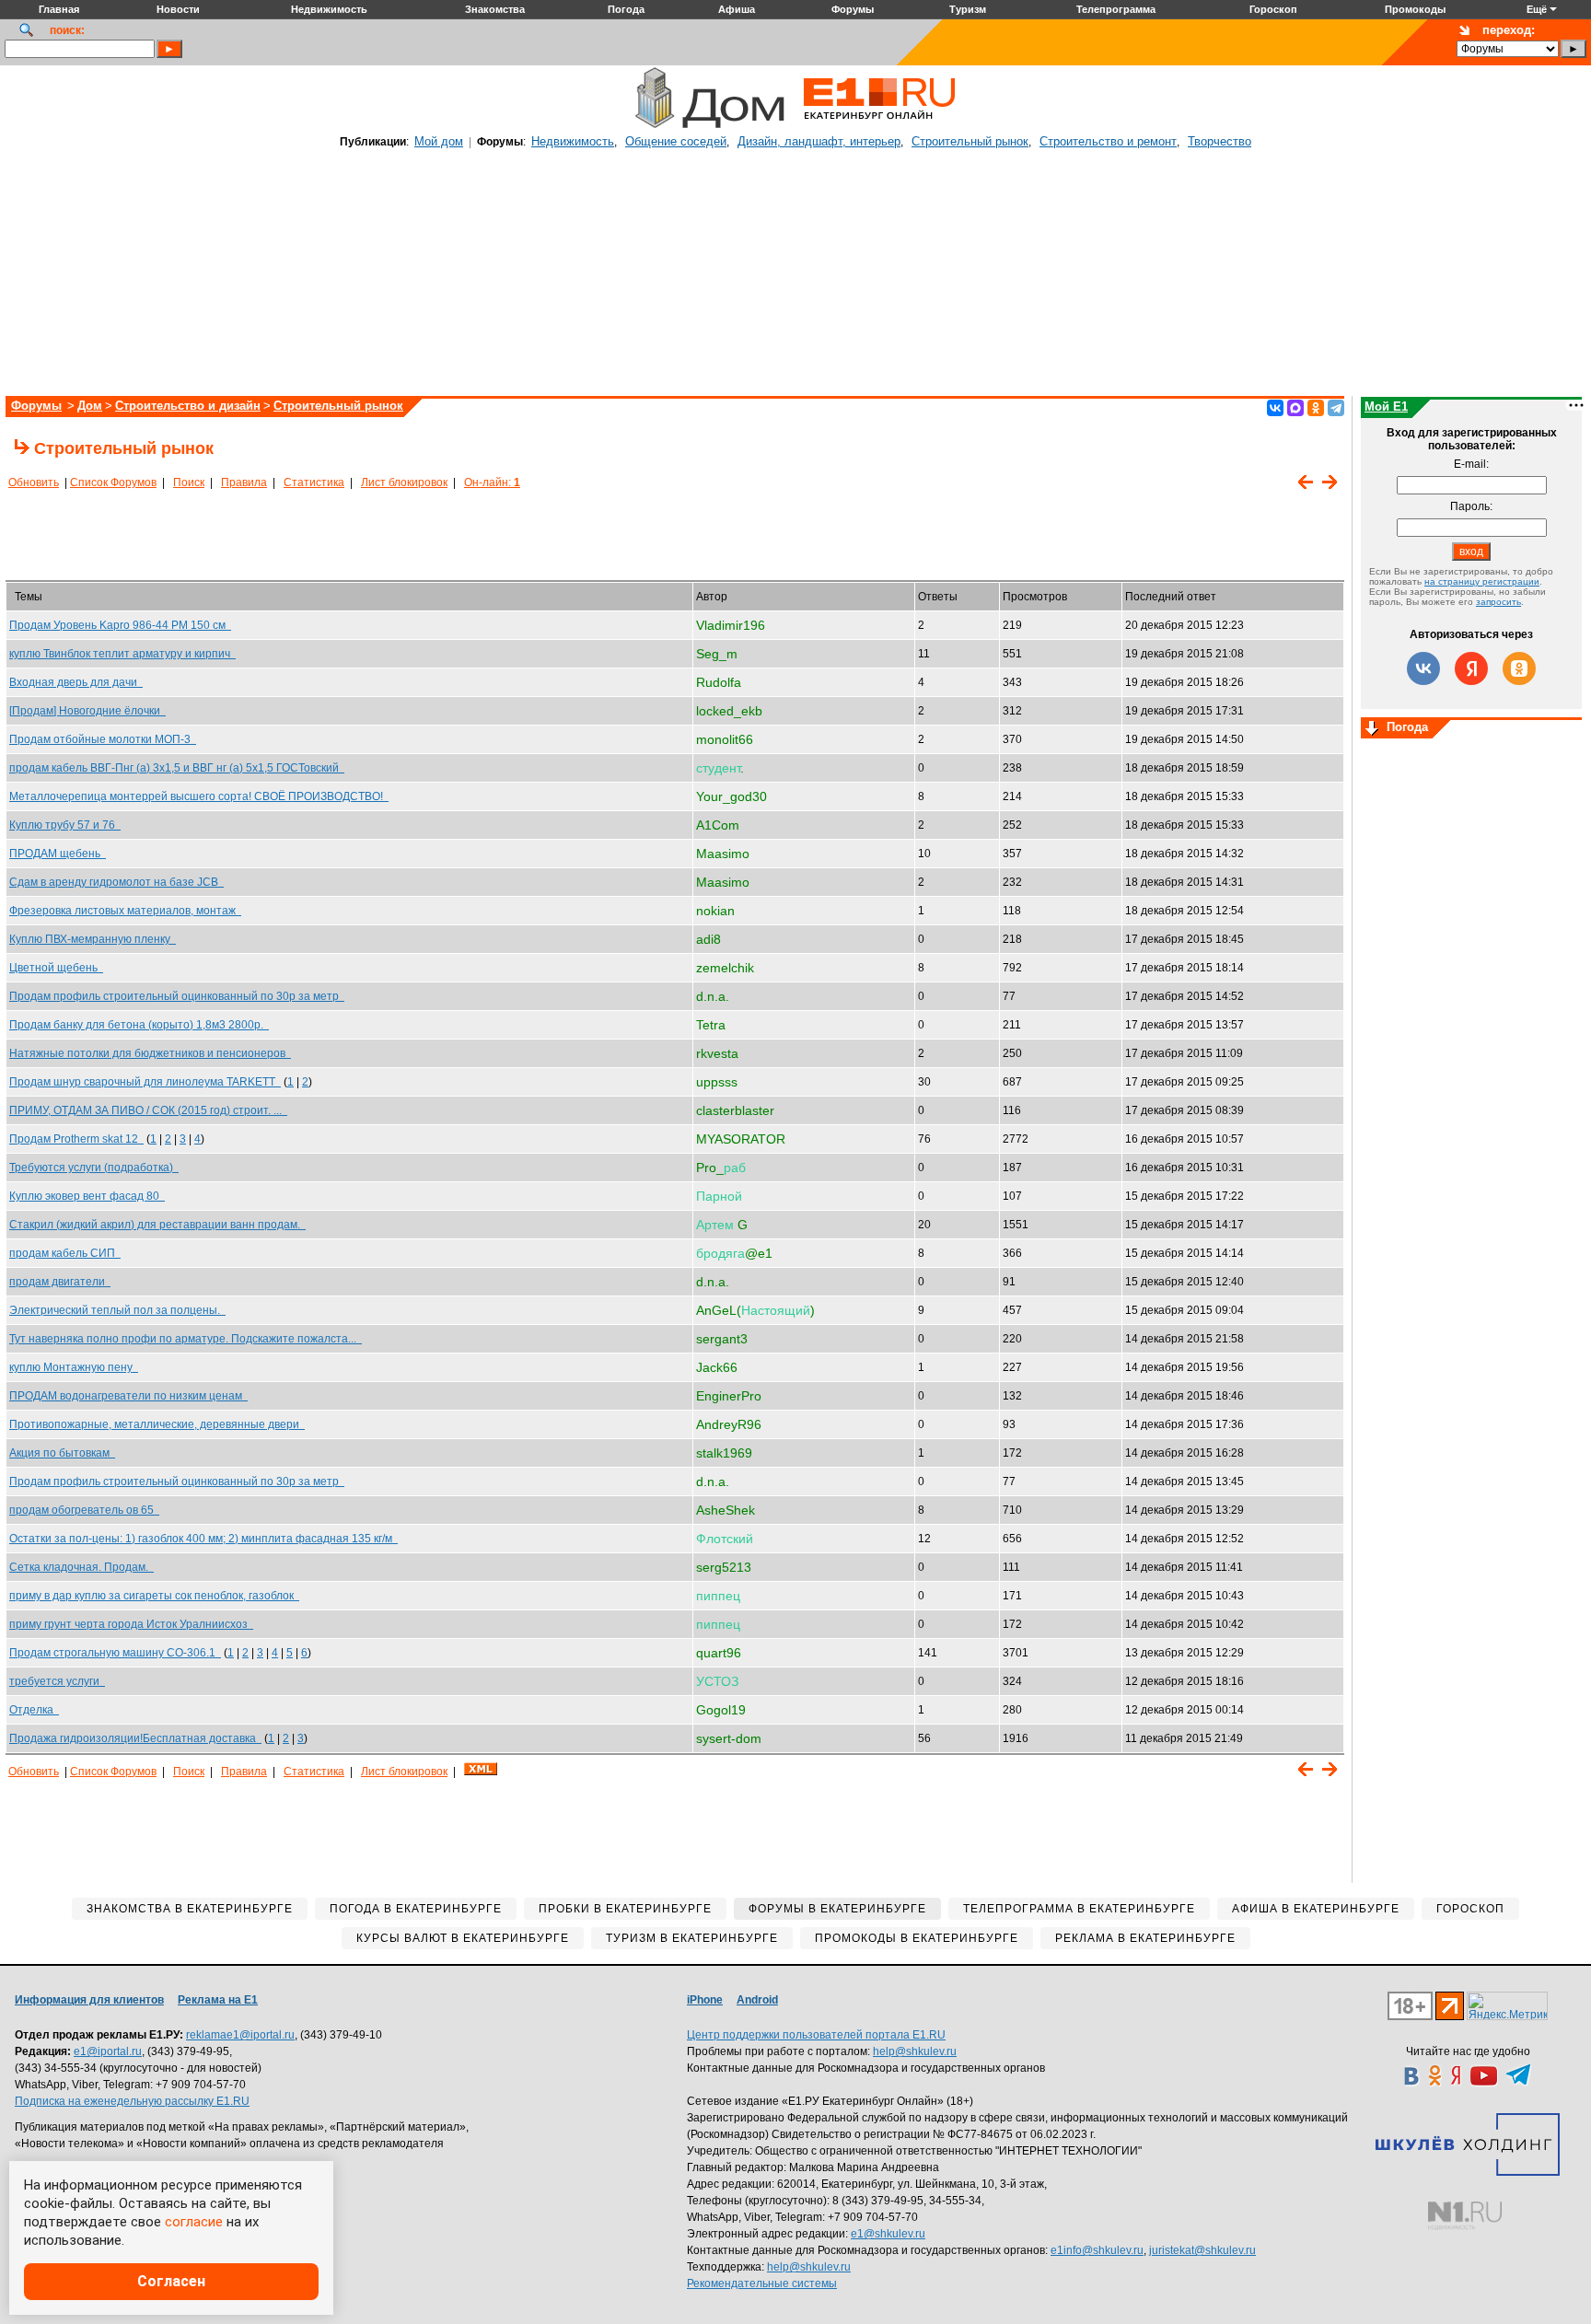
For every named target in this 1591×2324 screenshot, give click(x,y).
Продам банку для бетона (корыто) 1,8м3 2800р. (139, 1025)
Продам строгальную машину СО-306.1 (115, 1653)
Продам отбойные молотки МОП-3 (103, 739)
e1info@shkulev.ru (1097, 2250)
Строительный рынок (970, 141)
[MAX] (1295, 408)
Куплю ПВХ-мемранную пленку (93, 939)
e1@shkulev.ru (888, 2234)
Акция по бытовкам (62, 1453)
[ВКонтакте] (1275, 408)
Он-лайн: (492, 482)
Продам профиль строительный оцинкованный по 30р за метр (177, 996)
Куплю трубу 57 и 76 (65, 825)
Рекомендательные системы (762, 2283)
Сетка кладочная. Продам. (81, 1567)
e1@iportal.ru (108, 2051)
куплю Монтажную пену (74, 1367)
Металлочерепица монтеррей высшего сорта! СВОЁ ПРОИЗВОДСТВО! (199, 796)
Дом (90, 406)
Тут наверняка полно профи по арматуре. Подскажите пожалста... (186, 1339)
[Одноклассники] (1316, 408)
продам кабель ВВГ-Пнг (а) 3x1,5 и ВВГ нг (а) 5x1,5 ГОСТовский (177, 768)
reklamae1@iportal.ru (240, 2035)
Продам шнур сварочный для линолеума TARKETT (145, 1082)
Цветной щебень (56, 968)
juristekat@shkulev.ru (1202, 2250)
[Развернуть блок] (1372, 729)
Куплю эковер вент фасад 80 (87, 1196)
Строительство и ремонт (1108, 141)
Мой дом (439, 141)
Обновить (34, 482)
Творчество (1219, 141)
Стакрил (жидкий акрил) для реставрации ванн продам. (157, 1225)
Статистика (314, 482)
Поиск (189, 482)
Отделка (34, 1710)
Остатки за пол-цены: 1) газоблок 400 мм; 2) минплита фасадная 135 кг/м (203, 1539)
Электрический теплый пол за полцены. (117, 1310)
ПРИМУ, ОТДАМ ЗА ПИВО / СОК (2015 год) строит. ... (148, 1110)
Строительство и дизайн (188, 406)
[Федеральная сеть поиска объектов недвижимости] (1465, 2216)
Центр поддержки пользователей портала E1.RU (816, 2035)
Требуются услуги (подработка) (94, 1168)
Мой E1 (1386, 407)
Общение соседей (676, 141)
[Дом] (654, 126)
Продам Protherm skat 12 (76, 1139)
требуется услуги (57, 1681)
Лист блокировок (404, 482)
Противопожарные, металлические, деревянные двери (157, 1424)
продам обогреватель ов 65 (84, 1510)
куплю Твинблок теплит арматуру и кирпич (122, 654)
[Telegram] (1336, 408)
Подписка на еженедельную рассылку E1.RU (132, 2101)
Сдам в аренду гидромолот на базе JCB (116, 882)
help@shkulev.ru (915, 2051)
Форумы (36, 406)
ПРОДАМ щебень (58, 854)
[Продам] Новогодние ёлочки (87, 711)
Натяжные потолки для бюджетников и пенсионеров (150, 1053)
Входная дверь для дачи (76, 682)
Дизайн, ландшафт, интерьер (819, 141)
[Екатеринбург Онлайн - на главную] (879, 126)
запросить (1498, 602)
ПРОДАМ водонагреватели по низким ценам (128, 1396)
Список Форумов (113, 482)
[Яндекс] (1471, 668)
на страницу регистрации (1482, 581)
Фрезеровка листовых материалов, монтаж (125, 911)
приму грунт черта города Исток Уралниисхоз (131, 1624)
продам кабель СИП (65, 1253)
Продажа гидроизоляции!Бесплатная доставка (135, 1738)
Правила (244, 482)
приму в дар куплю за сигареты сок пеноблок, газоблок (154, 1596)
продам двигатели (60, 1282)
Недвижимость (573, 141)
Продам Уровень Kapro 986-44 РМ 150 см (120, 625)
